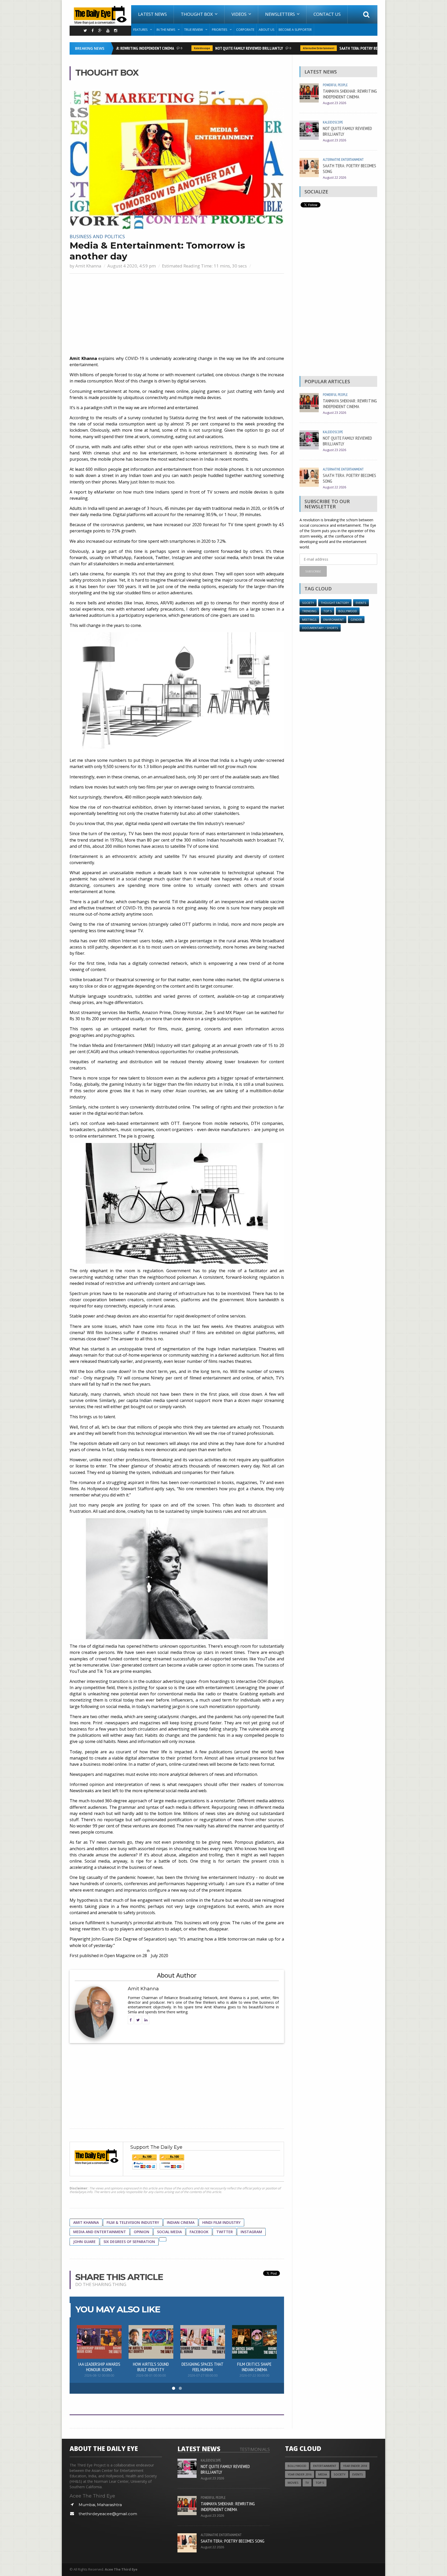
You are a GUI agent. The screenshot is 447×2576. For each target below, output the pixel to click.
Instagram (251, 2232)
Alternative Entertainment (292, 48)
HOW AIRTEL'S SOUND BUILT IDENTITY (151, 2367)
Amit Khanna (88, 266)
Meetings (309, 620)
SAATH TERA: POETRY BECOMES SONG (342, 48)
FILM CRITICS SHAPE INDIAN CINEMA (254, 2367)
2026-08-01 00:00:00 (151, 2375)
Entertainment (325, 2466)
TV (307, 2483)
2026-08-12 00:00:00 (99, 2375)
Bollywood (348, 611)
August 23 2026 (334, 103)
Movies (293, 2483)
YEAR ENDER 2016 (300, 2474)
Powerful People (335, 85)
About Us (266, 30)
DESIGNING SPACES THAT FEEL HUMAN (203, 2367)
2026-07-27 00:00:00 (203, 2375)
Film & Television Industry (133, 2222)
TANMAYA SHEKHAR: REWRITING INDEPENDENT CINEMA (350, 94)
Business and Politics (97, 236)
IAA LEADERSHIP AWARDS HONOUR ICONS (99, 2367)
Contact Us (327, 14)
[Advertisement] (177, 315)
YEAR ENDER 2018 (355, 2466)
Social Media (169, 2232)
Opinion (141, 2232)
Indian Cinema (181, 2222)
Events (361, 603)
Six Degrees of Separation (129, 2242)
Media (323, 2474)
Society (308, 603)
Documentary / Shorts (320, 628)
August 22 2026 (334, 178)
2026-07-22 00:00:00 (254, 2375)
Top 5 (327, 611)
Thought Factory (335, 603)
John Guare (84, 2242)
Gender (356, 620)
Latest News (152, 14)
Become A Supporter (295, 30)
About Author (177, 1975)
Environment (334, 620)
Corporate (245, 30)
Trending (309, 611)
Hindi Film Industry (221, 2222)
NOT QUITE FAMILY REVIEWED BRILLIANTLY (222, 48)
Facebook (199, 2232)
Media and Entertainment (100, 2232)
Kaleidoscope (175, 48)
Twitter (225, 2232)
